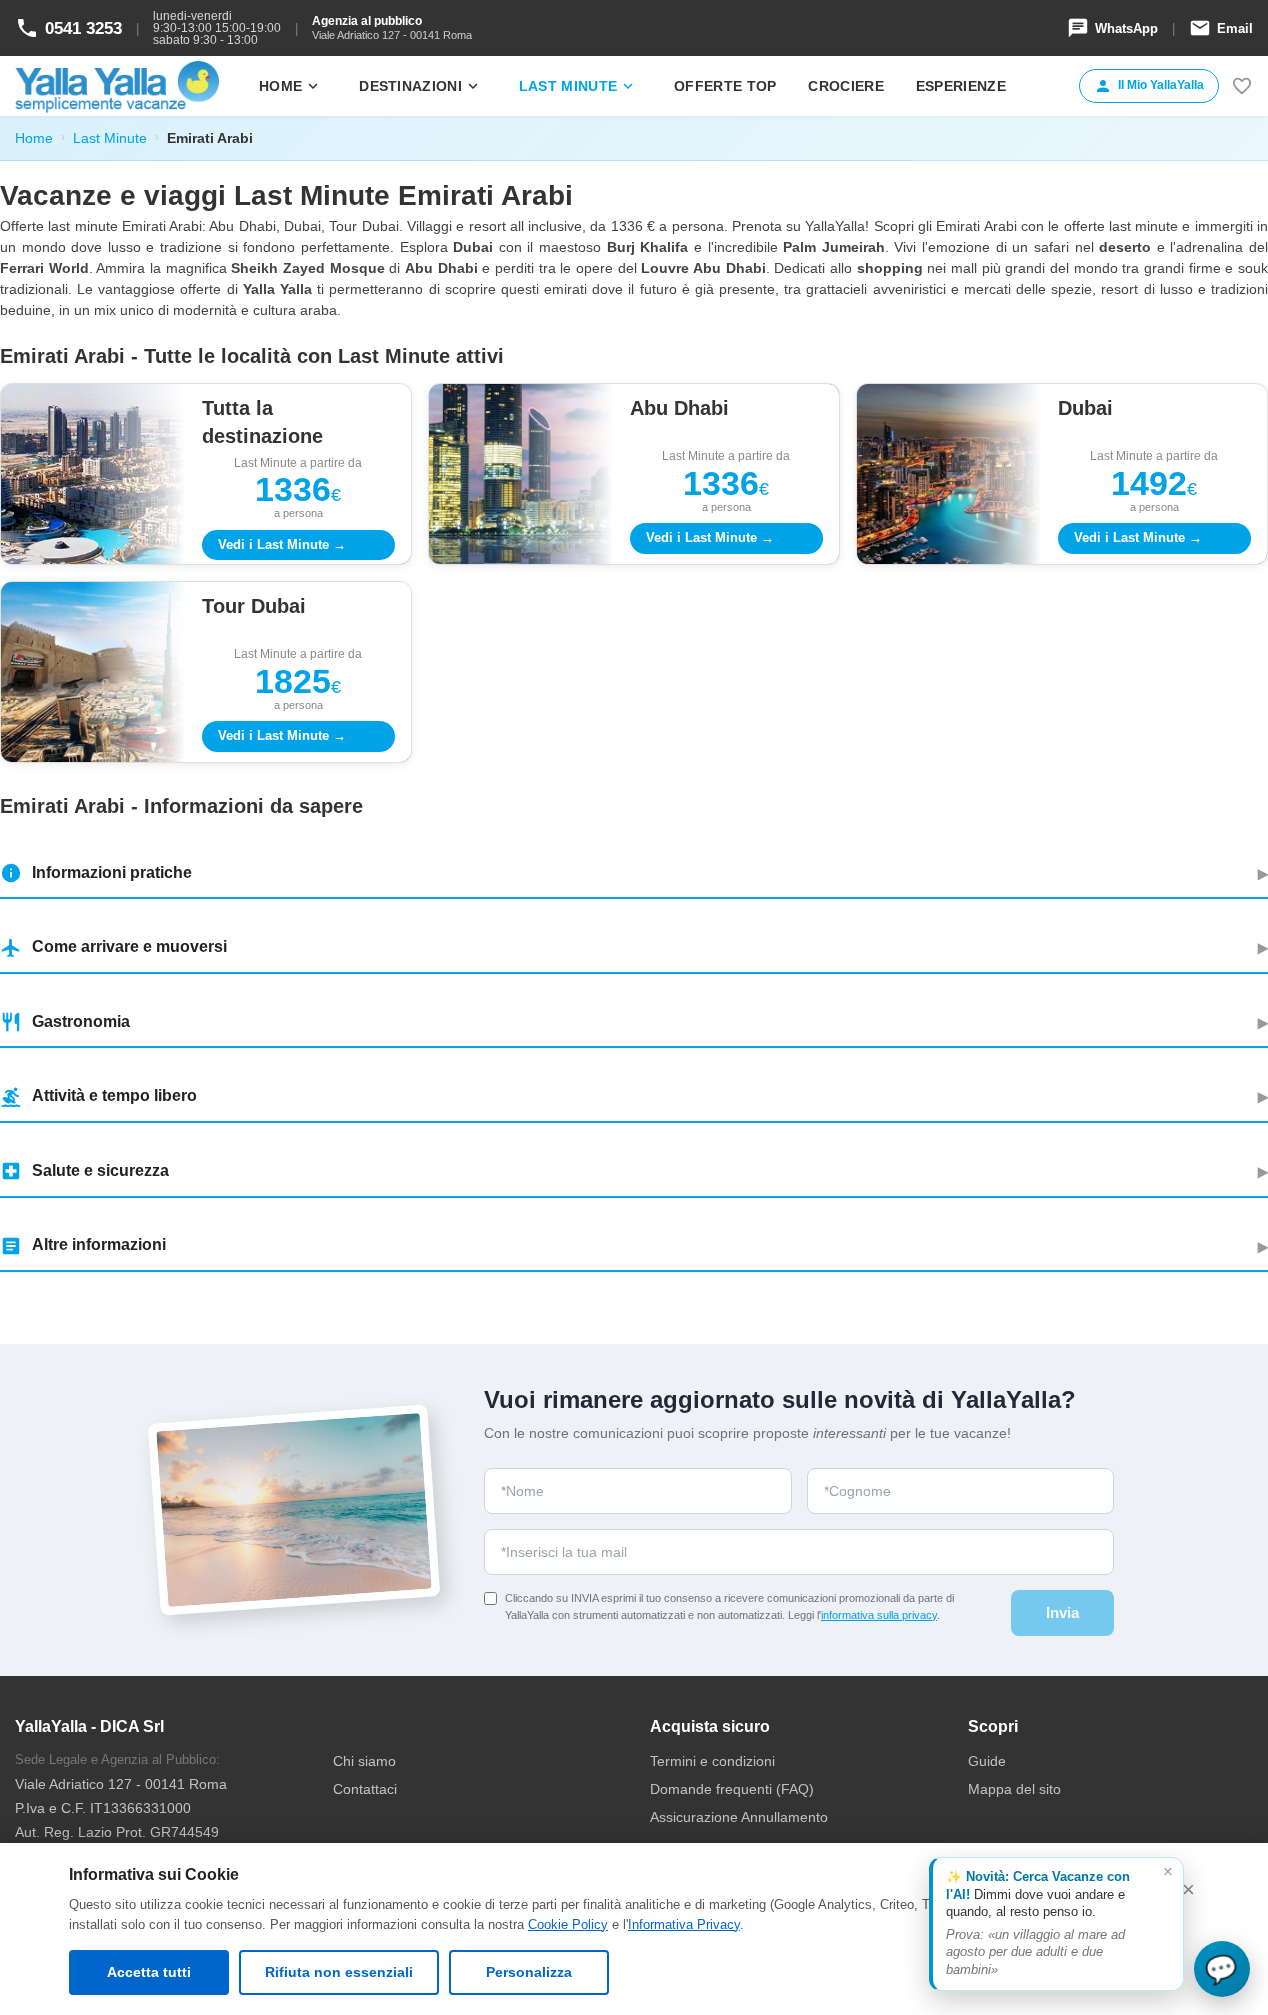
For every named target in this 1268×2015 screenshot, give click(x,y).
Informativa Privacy (684, 1924)
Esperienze (961, 86)
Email (1221, 28)
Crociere (845, 86)
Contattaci (365, 1789)
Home (290, 86)
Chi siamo (364, 1761)
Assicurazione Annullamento (739, 1817)
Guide (987, 1761)
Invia (1062, 1612)
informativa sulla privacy (879, 1615)
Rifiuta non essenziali (339, 1972)
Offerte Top (725, 86)
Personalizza (529, 1972)
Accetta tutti (149, 1972)
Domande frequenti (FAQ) (732, 1789)
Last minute (578, 86)
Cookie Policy (568, 1924)
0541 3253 (68, 28)
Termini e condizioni (712, 1761)
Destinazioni (420, 86)
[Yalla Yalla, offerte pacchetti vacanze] (117, 86)
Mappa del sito (1014, 1789)
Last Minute (110, 138)
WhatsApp (1112, 28)
